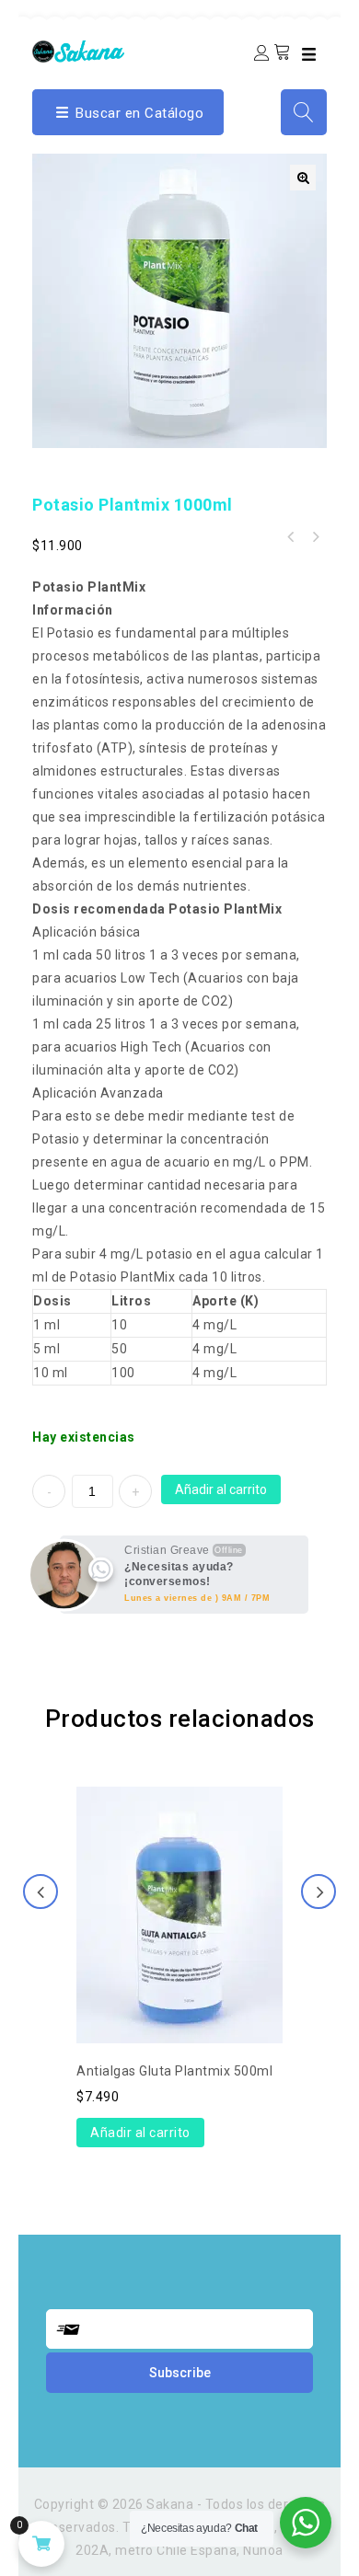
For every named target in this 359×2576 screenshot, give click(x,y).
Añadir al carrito (221, 1489)
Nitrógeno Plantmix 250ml (291, 537)
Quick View (179, 1867)
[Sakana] (78, 50)
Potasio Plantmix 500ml (315, 537)
